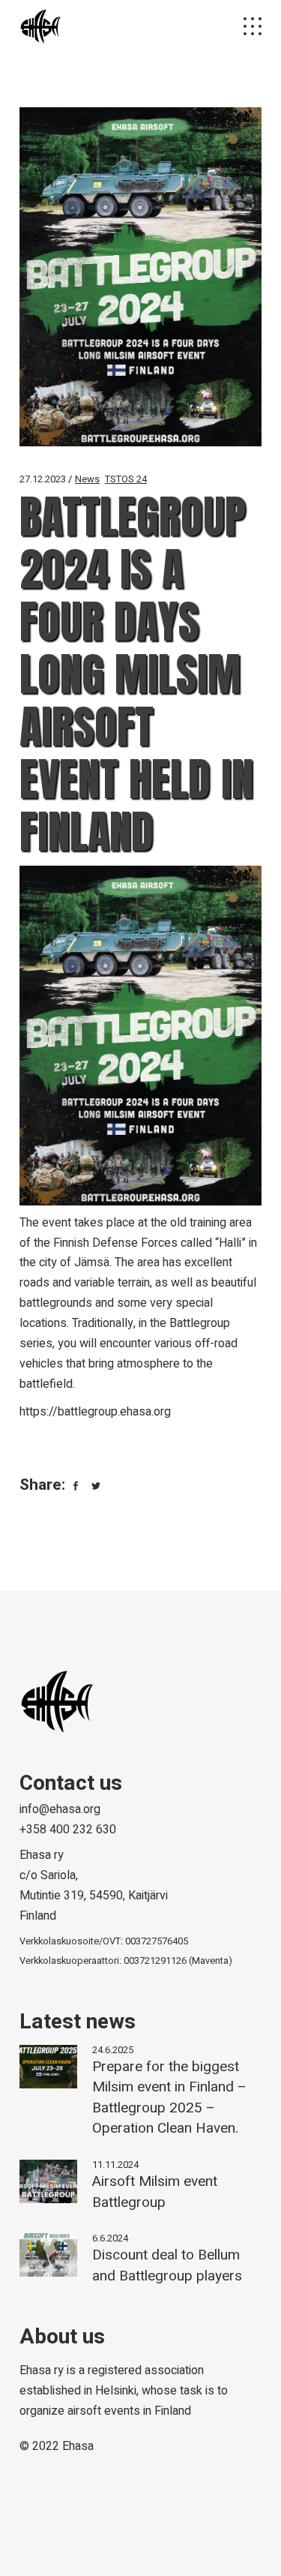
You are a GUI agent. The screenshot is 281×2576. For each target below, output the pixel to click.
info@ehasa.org (60, 1809)
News (87, 479)
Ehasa (78, 2446)
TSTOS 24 (126, 479)
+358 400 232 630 (68, 1830)
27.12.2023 (43, 479)
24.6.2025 (113, 2050)
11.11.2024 (115, 2165)
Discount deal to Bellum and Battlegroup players (167, 2265)
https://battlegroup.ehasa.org (95, 1412)
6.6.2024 (110, 2238)
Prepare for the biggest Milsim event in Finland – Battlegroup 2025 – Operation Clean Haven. (169, 2098)
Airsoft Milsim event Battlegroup (155, 2192)
